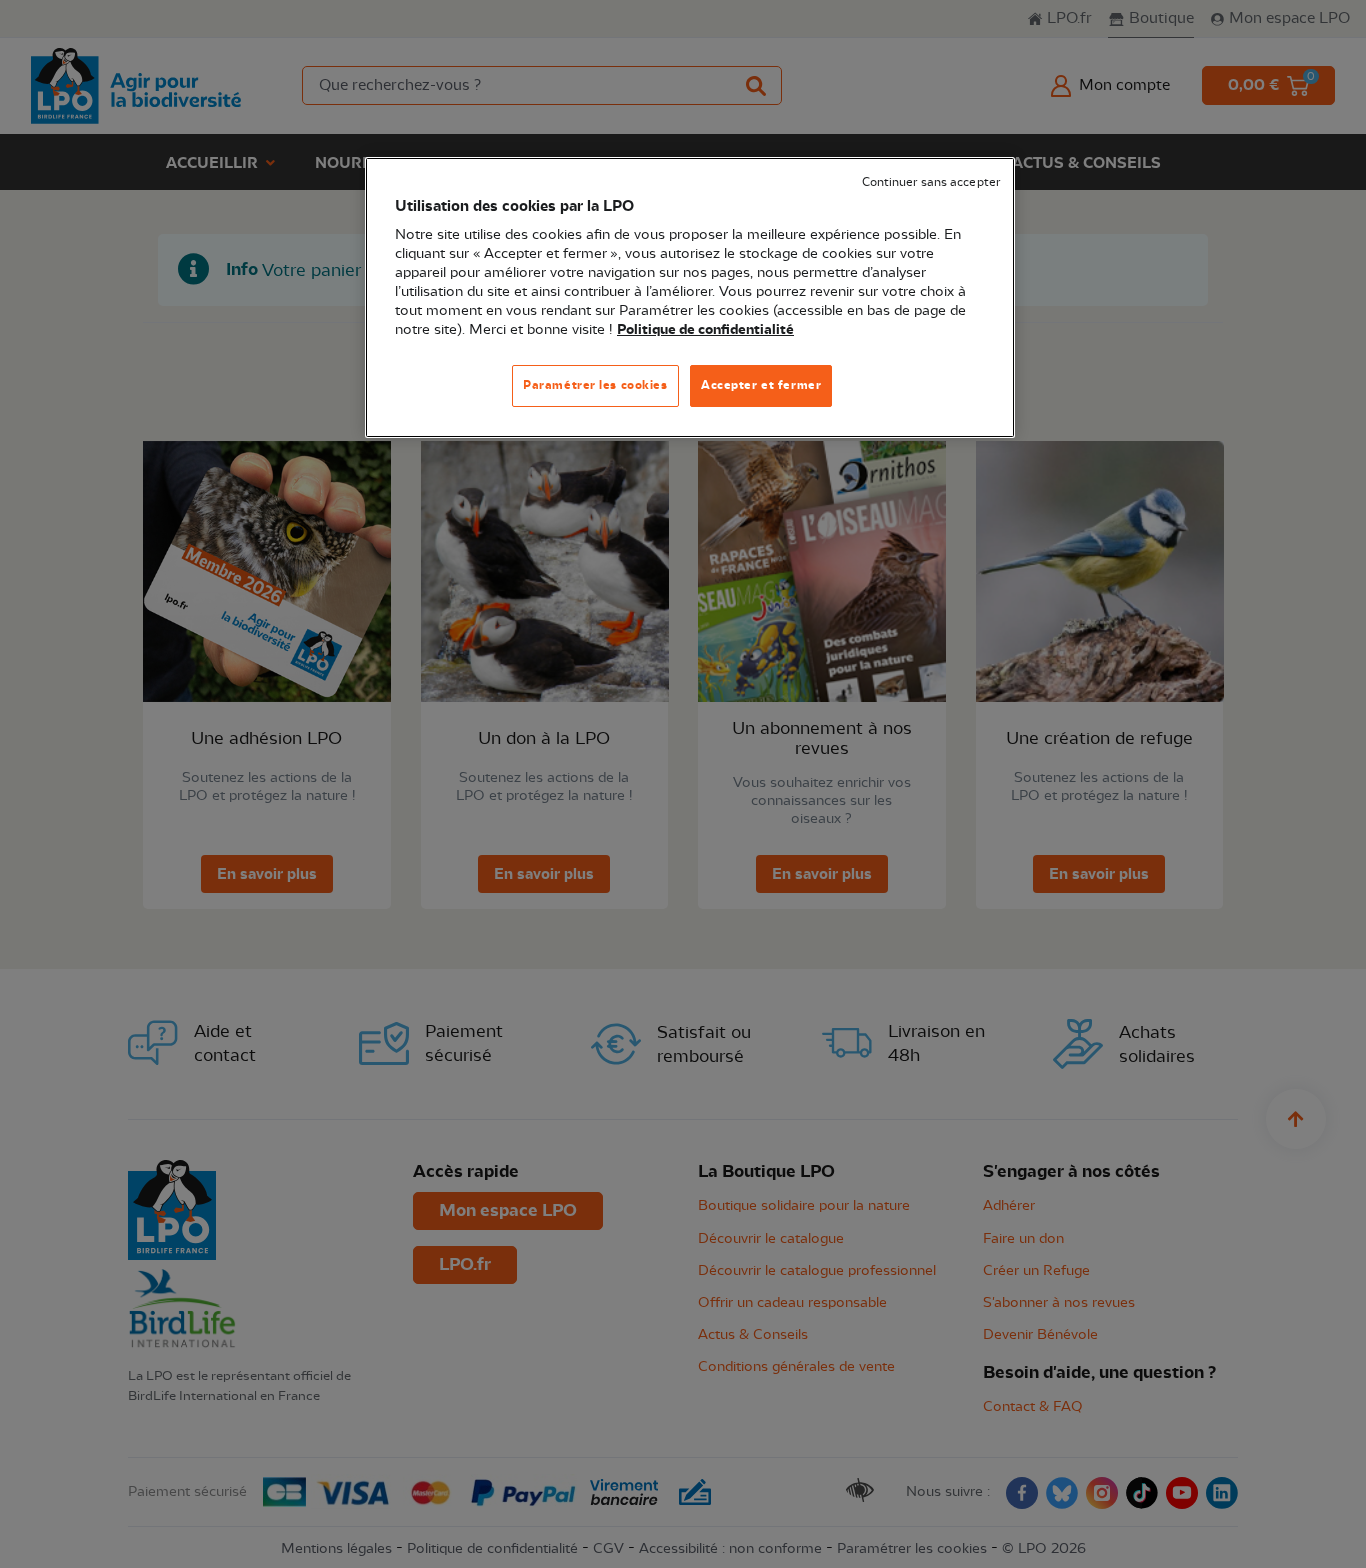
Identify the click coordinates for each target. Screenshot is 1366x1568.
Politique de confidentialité (705, 330)
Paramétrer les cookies (595, 385)
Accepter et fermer (761, 385)
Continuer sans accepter (931, 182)
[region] (690, 297)
